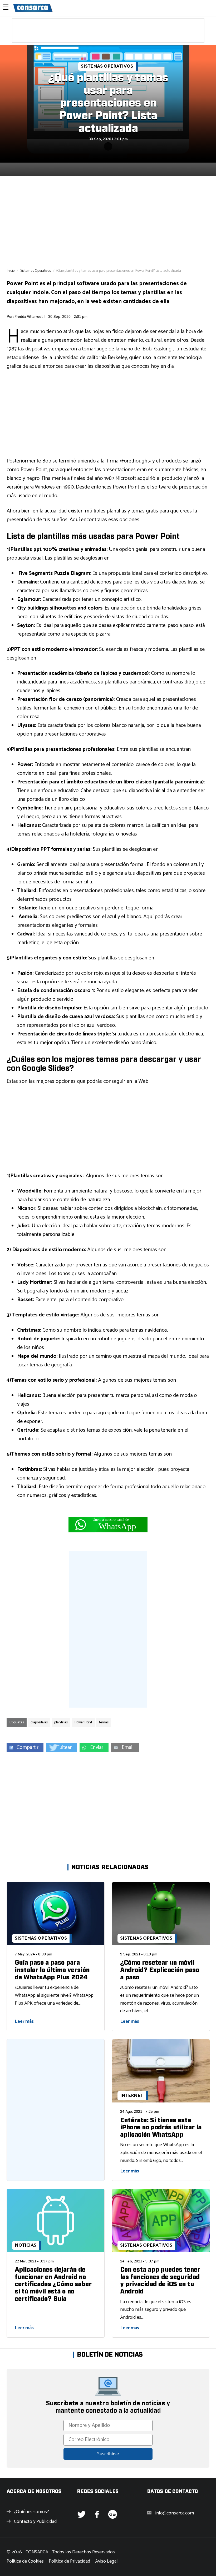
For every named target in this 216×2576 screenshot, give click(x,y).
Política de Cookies (25, 2561)
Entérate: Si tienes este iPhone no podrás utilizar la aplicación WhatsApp (161, 2128)
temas (104, 1722)
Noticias (26, 2245)
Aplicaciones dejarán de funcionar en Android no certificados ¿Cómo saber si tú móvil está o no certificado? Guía (53, 2284)
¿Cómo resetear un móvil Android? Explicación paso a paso (160, 1970)
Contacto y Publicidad (35, 2522)
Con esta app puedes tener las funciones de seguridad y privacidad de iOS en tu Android (160, 2281)
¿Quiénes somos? (31, 2512)
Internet (132, 2096)
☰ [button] (6, 8)
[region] (108, 31)
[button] (25, 1748)
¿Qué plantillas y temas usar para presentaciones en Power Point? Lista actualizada (108, 103)
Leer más (24, 2021)
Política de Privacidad (69, 2561)
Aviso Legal (106, 2561)
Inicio (11, 271)
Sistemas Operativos (107, 66)
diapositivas (39, 1722)
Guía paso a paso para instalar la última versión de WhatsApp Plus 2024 (52, 1970)
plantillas (61, 1722)
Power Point (83, 1722)
